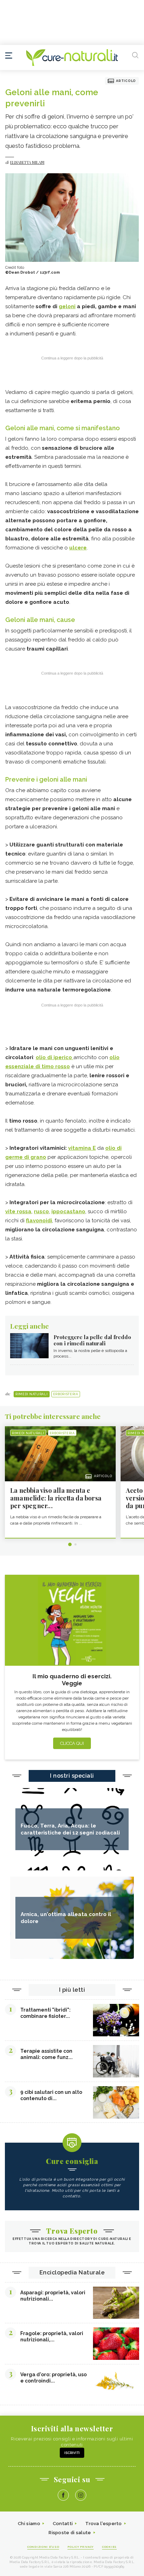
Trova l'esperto (104, 2524)
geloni (67, 306)
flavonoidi (39, 1221)
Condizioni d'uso (43, 2547)
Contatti (63, 2524)
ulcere (78, 548)
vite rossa (18, 1211)
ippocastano (68, 1211)
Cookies (109, 2547)
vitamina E (82, 1148)
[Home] (72, 58)
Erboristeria (66, 1394)
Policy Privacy (81, 2547)
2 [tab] (75, 1544)
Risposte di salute (70, 2533)
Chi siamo (29, 2524)
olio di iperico (55, 1057)
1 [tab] (70, 1544)
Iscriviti (72, 2453)
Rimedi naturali (32, 1394)
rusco (41, 1211)
